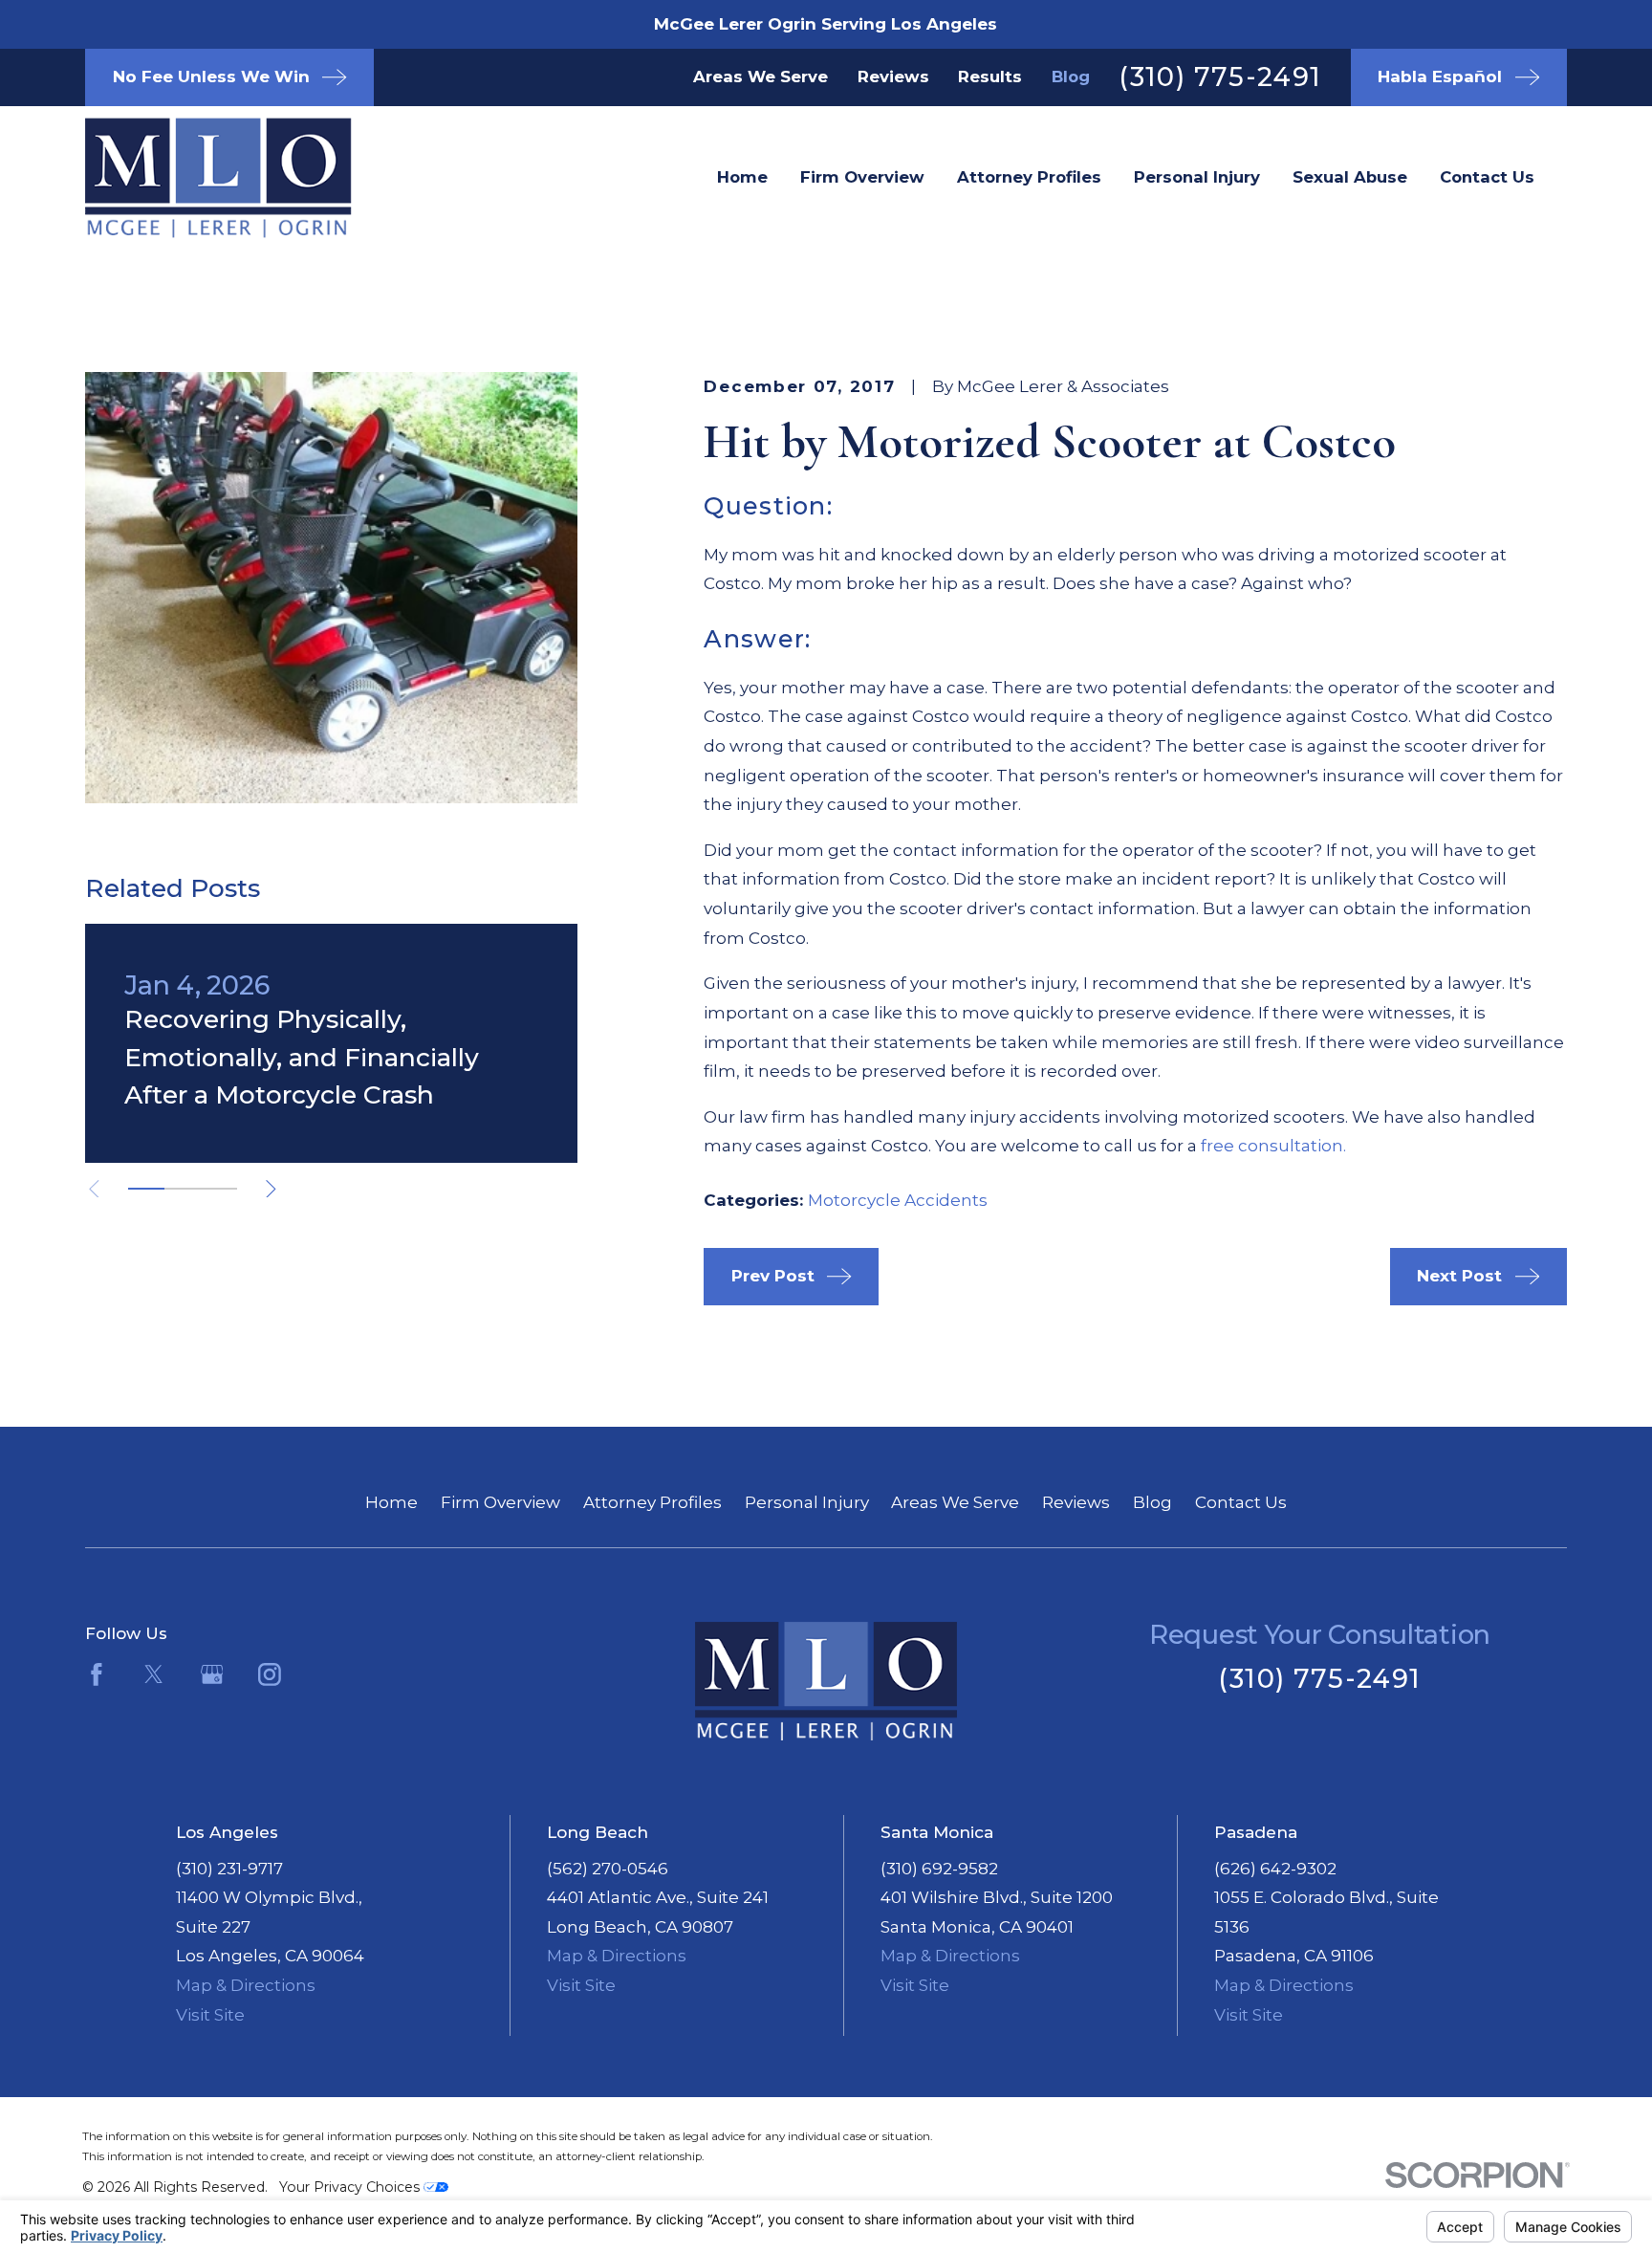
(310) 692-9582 (939, 1869)
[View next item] (271, 1189)
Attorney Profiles (652, 1502)
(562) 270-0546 (608, 1869)
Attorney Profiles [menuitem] (1029, 177)
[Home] (187, 178)
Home (391, 1502)
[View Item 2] (183, 1189)
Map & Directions (246, 1985)
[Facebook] (97, 1674)
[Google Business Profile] (212, 1674)
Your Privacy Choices (351, 2187)
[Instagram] (270, 1674)
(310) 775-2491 (1220, 77)
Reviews (893, 77)
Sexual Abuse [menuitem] (1350, 177)
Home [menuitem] (742, 177)
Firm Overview (500, 1502)
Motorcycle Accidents (898, 1200)
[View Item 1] (146, 1189)
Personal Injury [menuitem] (1197, 177)
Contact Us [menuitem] (1487, 177)
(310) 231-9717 (229, 1869)
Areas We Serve (761, 77)
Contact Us (1241, 1502)
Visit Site (210, 2015)
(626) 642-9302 (1275, 1869)
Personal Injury (807, 1502)
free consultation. (1273, 1146)
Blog (1071, 77)
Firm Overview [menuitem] (862, 177)
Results (990, 77)
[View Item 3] (219, 1189)
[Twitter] (154, 1674)
